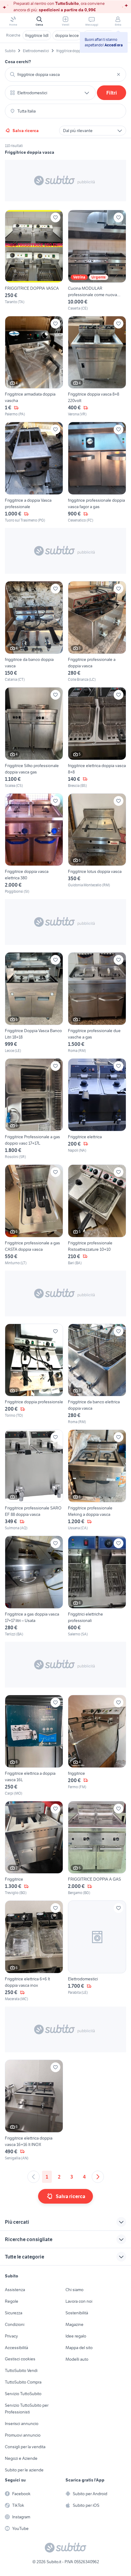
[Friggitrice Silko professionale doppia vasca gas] (34, 738)
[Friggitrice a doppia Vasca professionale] (34, 472)
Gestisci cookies (20, 2359)
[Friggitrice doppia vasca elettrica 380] (34, 844)
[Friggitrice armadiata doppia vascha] (34, 367)
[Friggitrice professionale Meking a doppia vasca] (97, 1480)
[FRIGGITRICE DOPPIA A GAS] (97, 1848)
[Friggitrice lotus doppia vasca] (97, 844)
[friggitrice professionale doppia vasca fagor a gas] (97, 472)
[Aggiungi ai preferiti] (55, 217)
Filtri (112, 93)
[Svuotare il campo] (119, 74)
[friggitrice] (97, 1745)
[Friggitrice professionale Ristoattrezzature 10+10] (97, 1215)
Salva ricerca (26, 131)
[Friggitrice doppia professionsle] (34, 1374)
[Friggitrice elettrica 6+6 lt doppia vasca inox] (34, 1951)
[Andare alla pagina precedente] (34, 2177)
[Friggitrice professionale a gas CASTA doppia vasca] (34, 1215)
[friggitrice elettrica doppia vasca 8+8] (97, 738)
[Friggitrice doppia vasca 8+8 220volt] (97, 367)
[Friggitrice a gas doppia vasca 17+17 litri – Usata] (34, 1586)
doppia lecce (67, 35)
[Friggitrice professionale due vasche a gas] (97, 1003)
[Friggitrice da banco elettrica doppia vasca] (97, 1374)
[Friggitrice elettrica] (97, 1109)
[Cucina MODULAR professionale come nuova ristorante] (97, 260)
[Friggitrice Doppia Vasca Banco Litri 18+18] (34, 1003)
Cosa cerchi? (18, 62)
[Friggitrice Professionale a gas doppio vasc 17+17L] (34, 1109)
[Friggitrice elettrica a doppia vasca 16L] (34, 1745)
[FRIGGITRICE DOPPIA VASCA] (34, 260)
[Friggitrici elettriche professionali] (97, 1586)
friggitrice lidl (37, 35)
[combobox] (65, 74)
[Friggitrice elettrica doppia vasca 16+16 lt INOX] (34, 2110)
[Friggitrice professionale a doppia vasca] (97, 632)
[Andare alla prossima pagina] (98, 2177)
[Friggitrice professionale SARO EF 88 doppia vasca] (34, 1480)
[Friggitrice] (34, 1848)
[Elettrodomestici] (97, 1951)
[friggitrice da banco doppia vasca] (34, 632)
